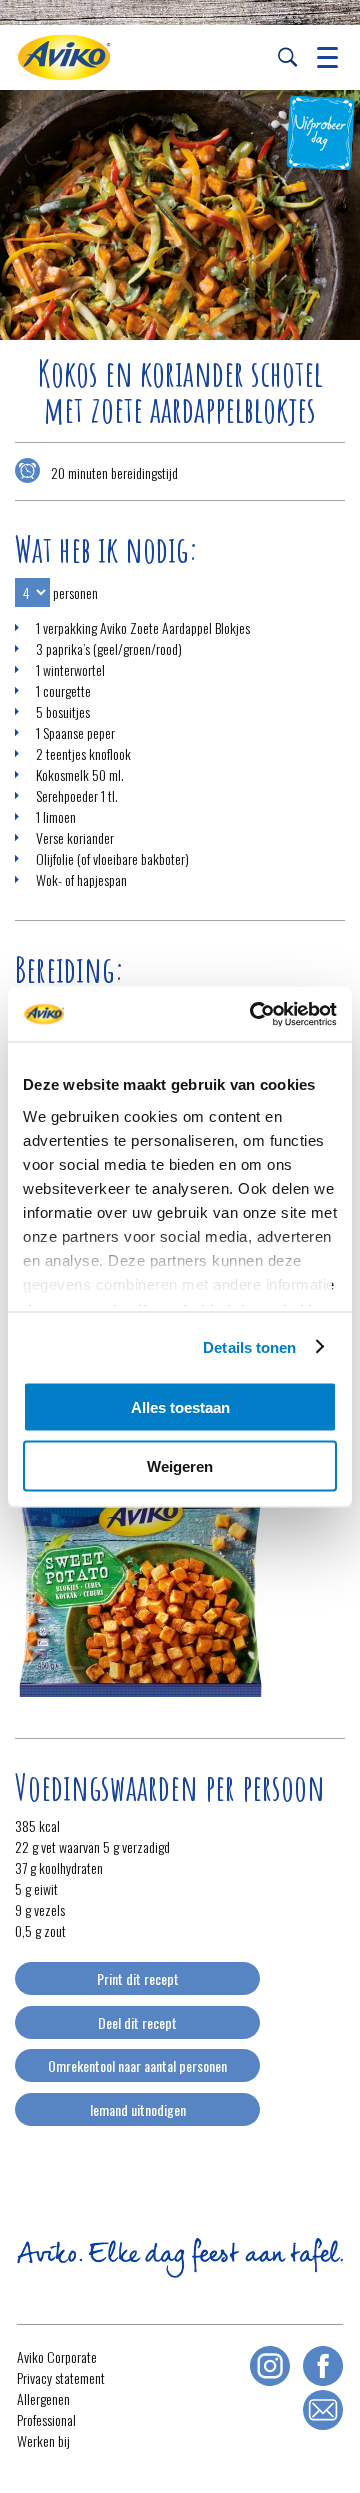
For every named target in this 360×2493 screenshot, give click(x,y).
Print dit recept (138, 1978)
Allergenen (43, 2398)
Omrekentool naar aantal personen (137, 2065)
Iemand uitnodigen (138, 2109)
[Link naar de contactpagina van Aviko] (323, 2410)
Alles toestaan (180, 1407)
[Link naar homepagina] (64, 57)
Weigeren (180, 1465)
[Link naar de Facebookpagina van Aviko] (323, 2366)
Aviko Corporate (57, 2356)
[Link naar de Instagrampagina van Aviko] (270, 2366)
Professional (46, 2419)
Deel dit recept (137, 2022)
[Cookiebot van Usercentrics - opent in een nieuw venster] (254, 1014)
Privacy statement (61, 2377)
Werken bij (43, 2440)
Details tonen (249, 1346)
